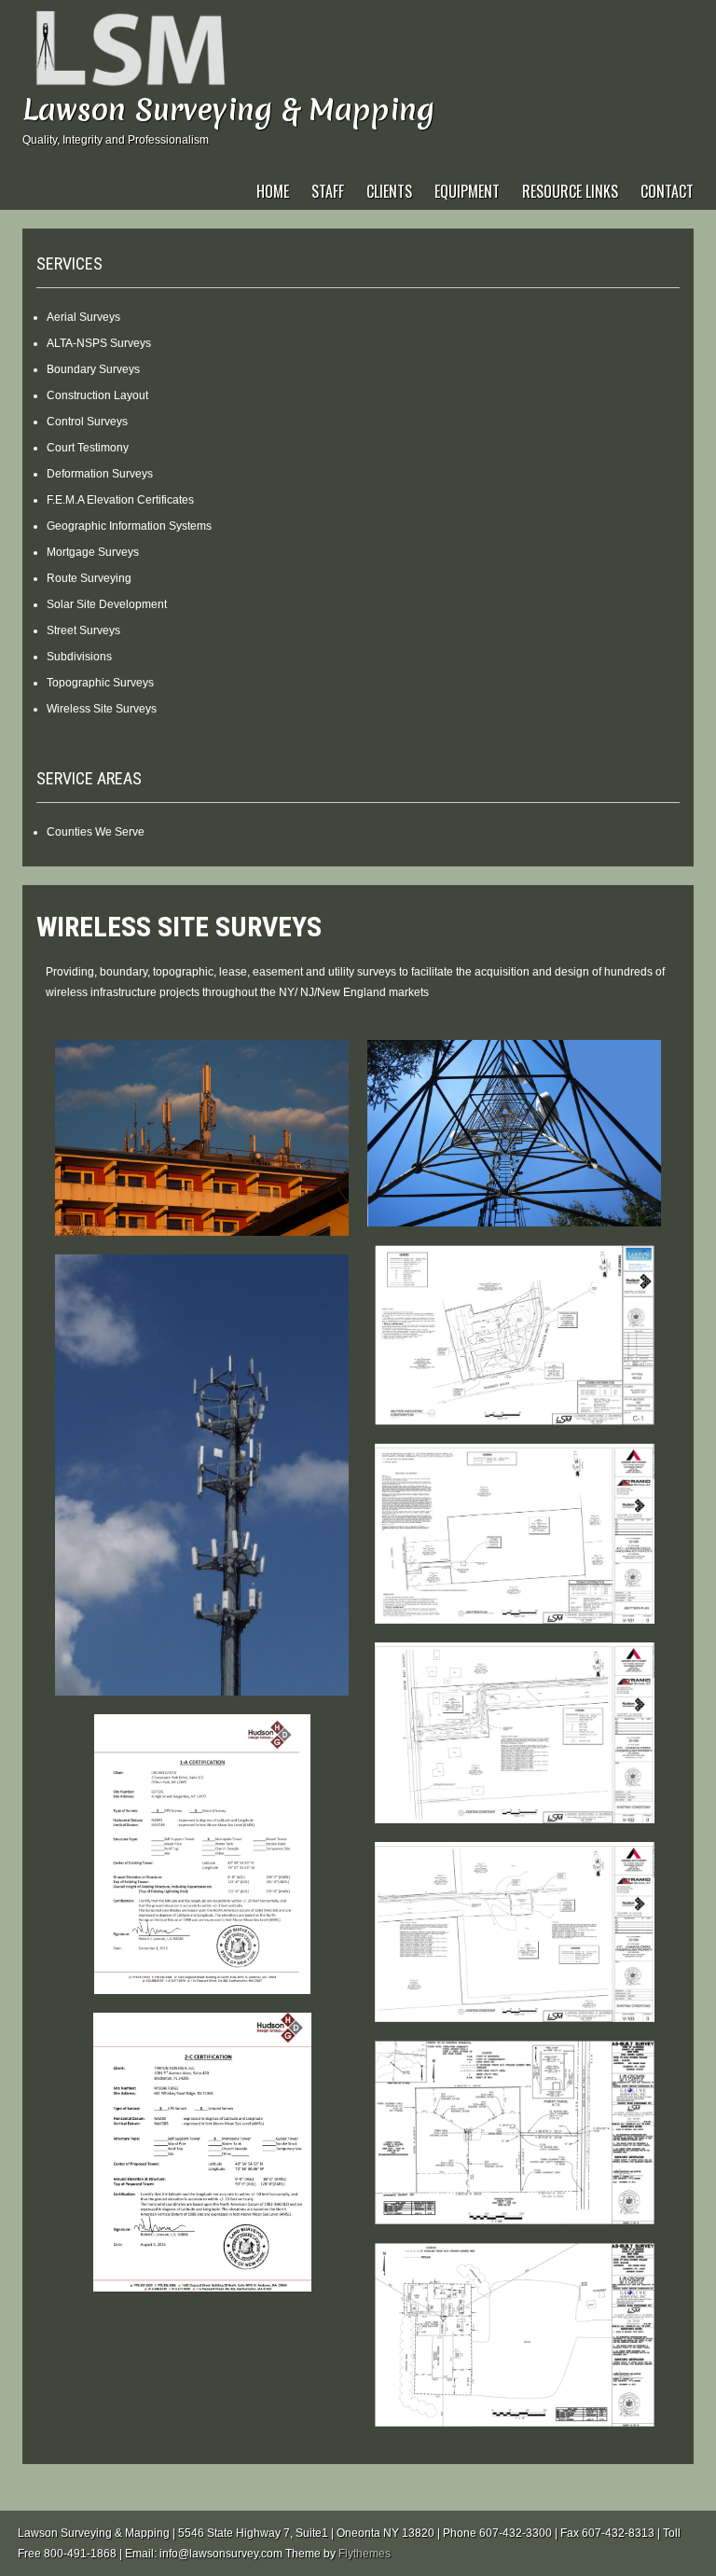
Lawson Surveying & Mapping (228, 110)
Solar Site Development (107, 604)
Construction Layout (97, 395)
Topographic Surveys (100, 683)
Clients (389, 191)
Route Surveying (89, 578)
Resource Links (570, 191)
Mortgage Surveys (93, 552)
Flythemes (365, 2554)
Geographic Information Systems (129, 526)
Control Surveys (87, 422)
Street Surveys (83, 630)
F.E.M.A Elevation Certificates (120, 500)
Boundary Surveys (93, 369)
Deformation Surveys (100, 474)
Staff (328, 191)
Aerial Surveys (83, 317)
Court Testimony (88, 448)
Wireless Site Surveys (102, 709)
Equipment (467, 191)
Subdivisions (79, 657)
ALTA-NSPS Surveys (99, 343)
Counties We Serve (96, 832)
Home (273, 191)
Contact (667, 191)
